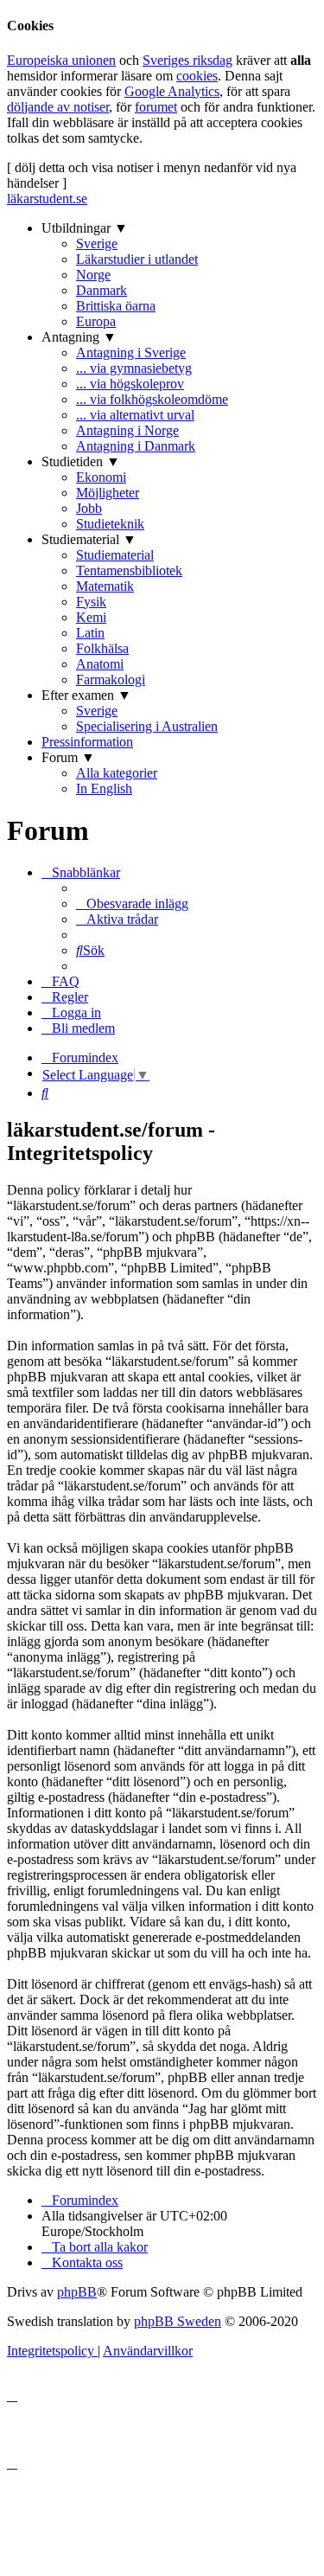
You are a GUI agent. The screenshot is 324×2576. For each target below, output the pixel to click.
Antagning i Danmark (136, 446)
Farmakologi (111, 679)
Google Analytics (172, 91)
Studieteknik (110, 524)
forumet (156, 107)
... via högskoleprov (130, 384)
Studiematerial (115, 555)
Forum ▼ (68, 757)
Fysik (91, 602)
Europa (96, 321)
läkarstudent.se (47, 199)
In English (104, 788)
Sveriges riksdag (187, 60)
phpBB (77, 2292)
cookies (197, 76)
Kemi (91, 617)
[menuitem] (132, 904)
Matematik (105, 586)
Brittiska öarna (116, 306)
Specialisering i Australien (147, 726)
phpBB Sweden (178, 2321)
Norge (93, 275)
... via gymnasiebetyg (134, 368)
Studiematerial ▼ (89, 539)
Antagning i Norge (127, 430)
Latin (90, 633)
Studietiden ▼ (81, 461)
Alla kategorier (117, 773)
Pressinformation (87, 742)
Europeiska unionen (61, 60)
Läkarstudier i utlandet (137, 259)
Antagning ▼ (79, 337)
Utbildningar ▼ (85, 228)
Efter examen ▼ (86, 695)
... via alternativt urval (135, 415)
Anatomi (100, 664)
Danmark (102, 290)
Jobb (89, 508)
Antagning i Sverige (131, 352)
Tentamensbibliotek (129, 570)
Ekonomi (101, 477)
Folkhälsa (102, 648)
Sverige (97, 244)
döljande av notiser (58, 107)
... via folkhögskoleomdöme (152, 399)
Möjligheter (108, 493)
